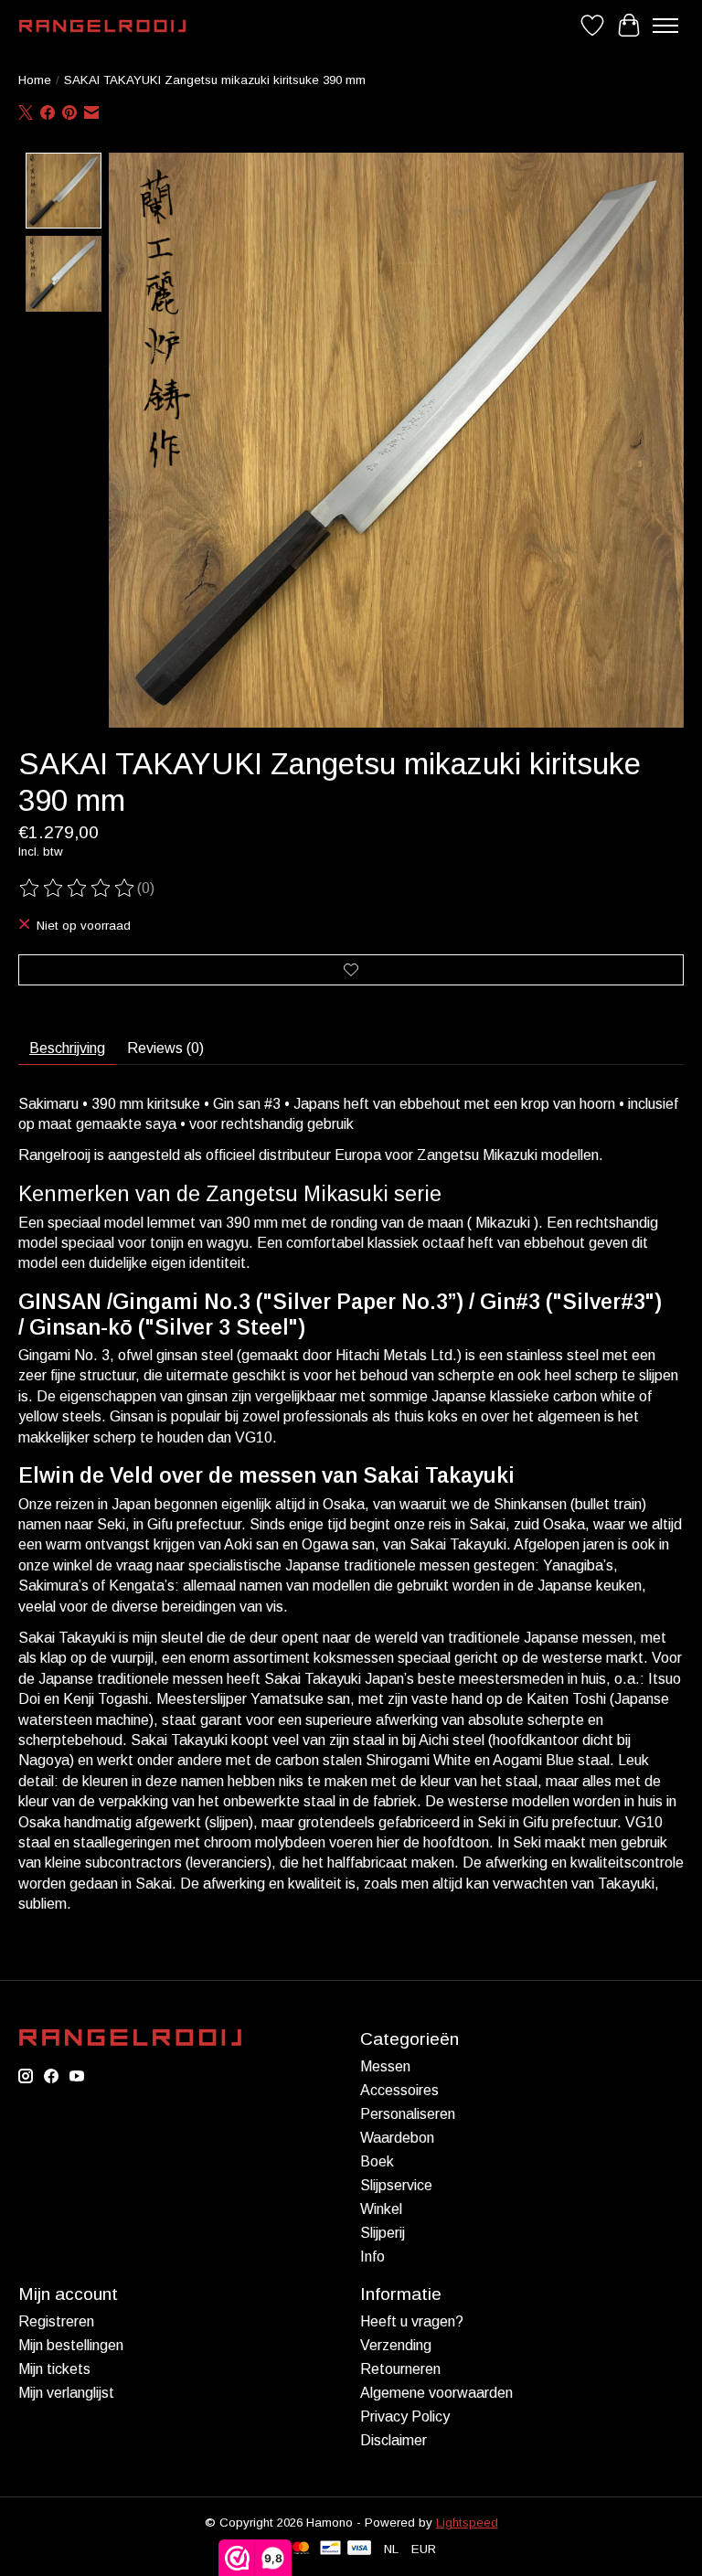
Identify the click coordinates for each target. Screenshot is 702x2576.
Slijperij (383, 2233)
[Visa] (359, 2549)
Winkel (381, 2209)
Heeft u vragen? (412, 2321)
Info (372, 2257)
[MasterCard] (301, 2549)
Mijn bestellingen (71, 2345)
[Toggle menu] (665, 26)
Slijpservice (396, 2185)
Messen (385, 2066)
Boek (377, 2161)
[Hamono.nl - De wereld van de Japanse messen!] (102, 26)
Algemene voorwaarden (436, 2393)
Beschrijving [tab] (67, 1048)
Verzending (396, 2345)
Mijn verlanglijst (66, 2393)
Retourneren (400, 2369)
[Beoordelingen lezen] (78, 889)
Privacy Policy (405, 2416)
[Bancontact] (330, 2549)
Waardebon (397, 2138)
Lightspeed (467, 2523)
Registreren (56, 2321)
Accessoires (399, 2090)
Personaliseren (408, 2114)
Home (35, 80)
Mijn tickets (54, 2369)
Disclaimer (394, 2440)
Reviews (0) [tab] (165, 1048)
